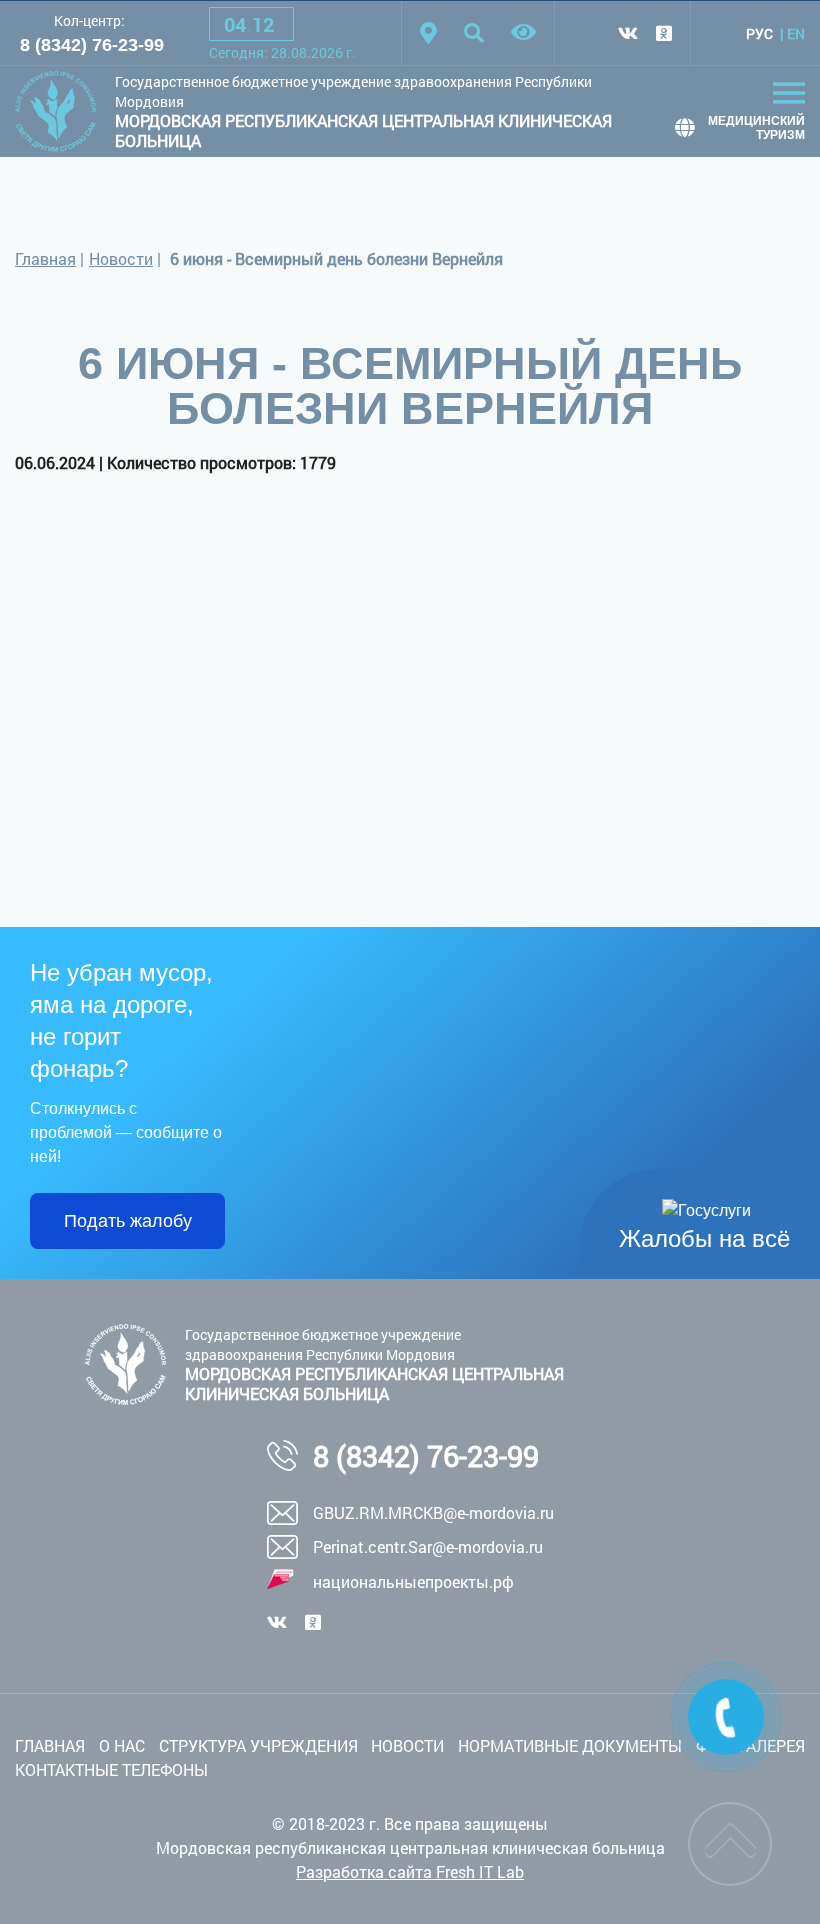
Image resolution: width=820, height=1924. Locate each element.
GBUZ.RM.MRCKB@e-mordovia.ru (433, 1512)
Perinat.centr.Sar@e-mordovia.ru (428, 1546)
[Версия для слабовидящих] (523, 33)
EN (796, 33)
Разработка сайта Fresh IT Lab (410, 1871)
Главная (45, 258)
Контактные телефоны (111, 1769)
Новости (121, 258)
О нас (122, 1745)
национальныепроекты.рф (413, 1581)
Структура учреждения (258, 1745)
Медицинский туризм (756, 128)
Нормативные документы (570, 1745)
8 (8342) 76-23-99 (92, 45)
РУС (759, 33)
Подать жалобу (128, 1221)
